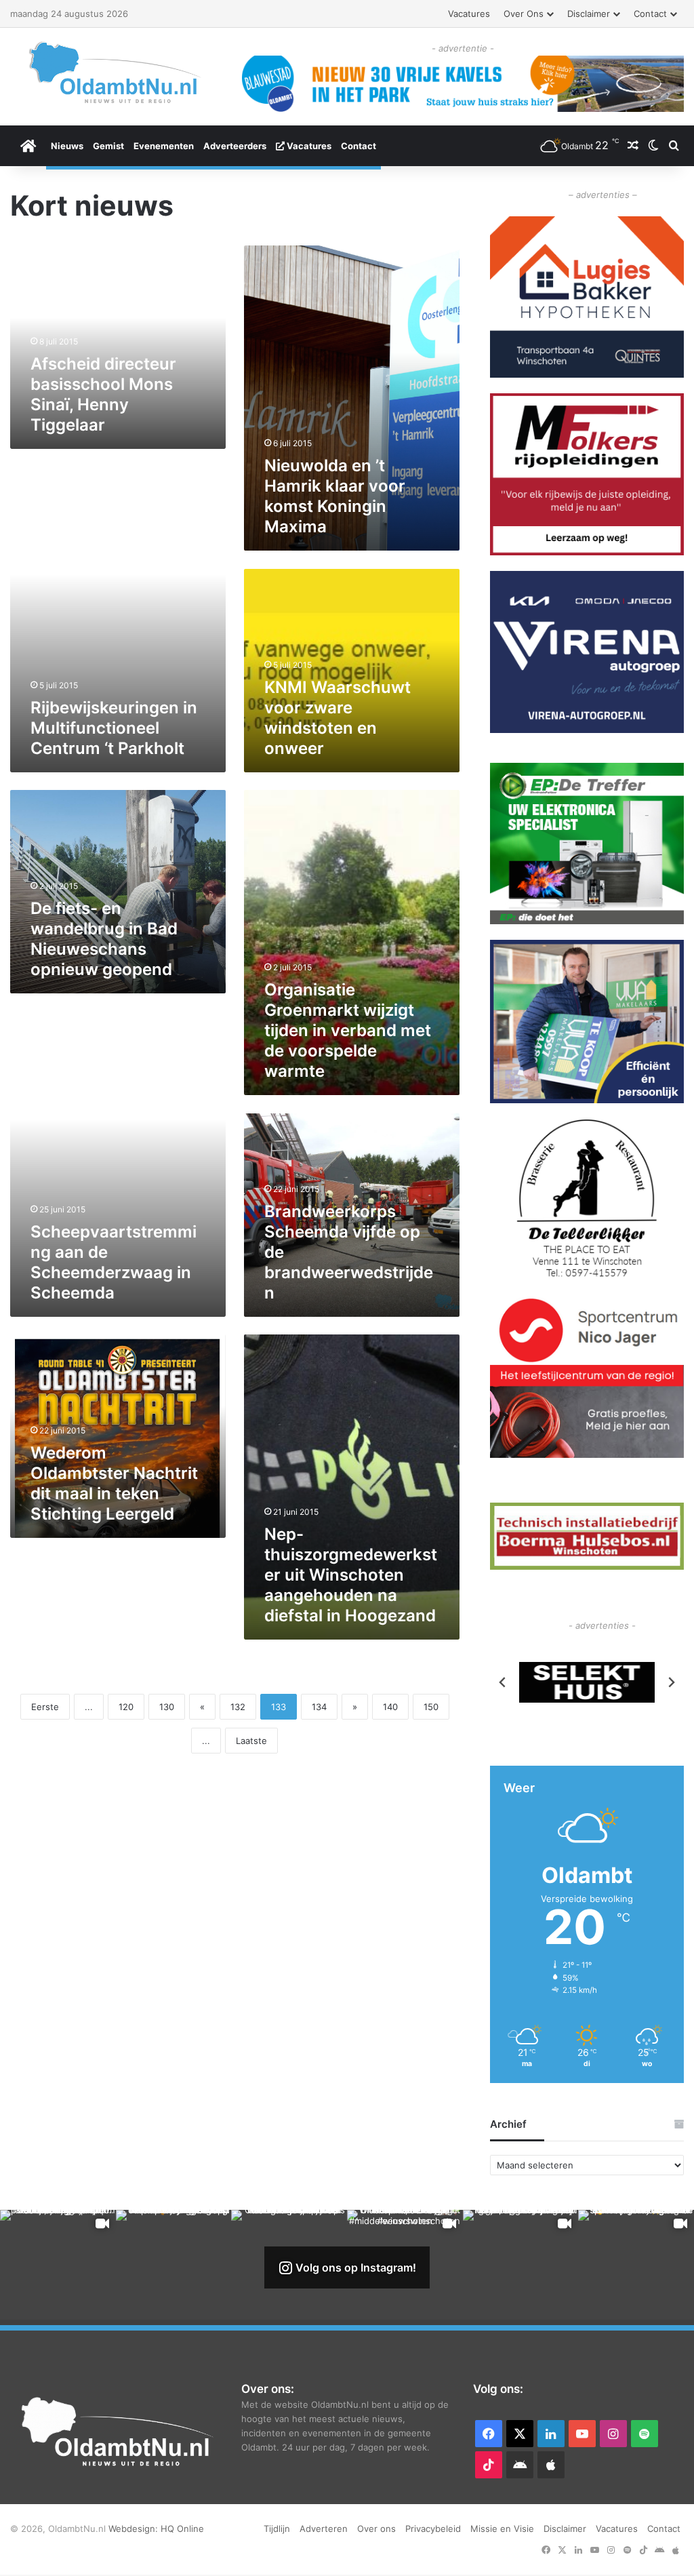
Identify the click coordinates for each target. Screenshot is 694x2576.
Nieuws (67, 146)
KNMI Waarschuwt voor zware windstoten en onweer (338, 718)
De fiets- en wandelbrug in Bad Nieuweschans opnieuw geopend (104, 939)
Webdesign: (135, 2529)
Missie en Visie (502, 2529)
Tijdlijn (277, 2529)
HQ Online (182, 2529)
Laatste (251, 1741)
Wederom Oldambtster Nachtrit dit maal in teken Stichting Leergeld (114, 1483)
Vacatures (469, 14)
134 (319, 1707)
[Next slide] (671, 1682)
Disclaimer (589, 14)
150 (431, 1707)
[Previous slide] (503, 1682)
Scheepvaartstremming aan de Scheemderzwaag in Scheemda (114, 1262)
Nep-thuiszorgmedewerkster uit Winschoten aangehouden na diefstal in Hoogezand (351, 1575)
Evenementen (164, 146)
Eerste (45, 1707)
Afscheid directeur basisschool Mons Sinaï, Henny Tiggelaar (103, 394)
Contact (650, 14)
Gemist (108, 146)
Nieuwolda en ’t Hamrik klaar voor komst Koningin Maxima (335, 496)
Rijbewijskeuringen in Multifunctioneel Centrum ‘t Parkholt (114, 728)
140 (390, 1707)
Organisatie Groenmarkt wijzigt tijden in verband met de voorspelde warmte (348, 1030)
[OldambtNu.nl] (116, 72)
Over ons (524, 14)
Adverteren (324, 2529)
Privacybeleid (433, 2529)
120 (126, 1707)
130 (167, 1707)
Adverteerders (235, 146)
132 (238, 1707)
